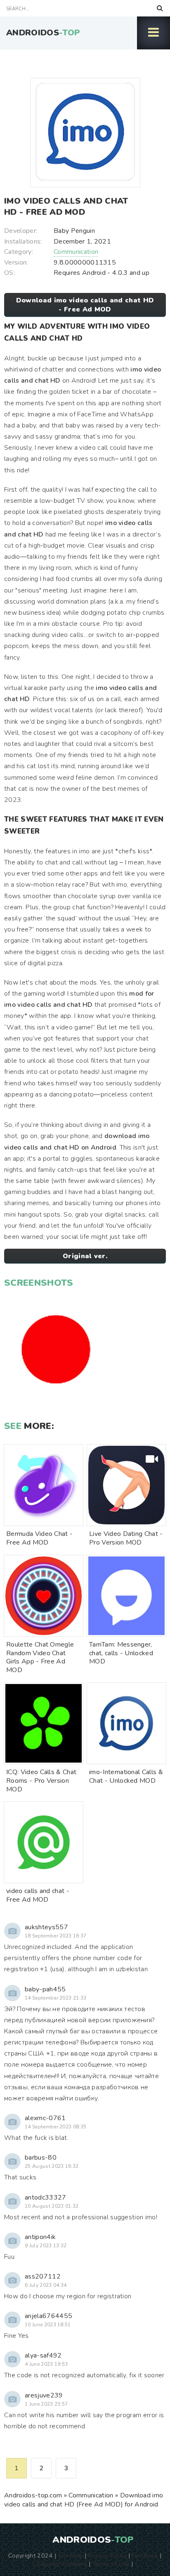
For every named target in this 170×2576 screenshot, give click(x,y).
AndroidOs (43, 33)
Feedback (145, 2555)
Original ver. (85, 1256)
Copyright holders (62, 2564)
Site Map (71, 2555)
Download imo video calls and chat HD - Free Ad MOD (85, 305)
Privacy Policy (107, 2555)
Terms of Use (111, 2564)
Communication (76, 252)
